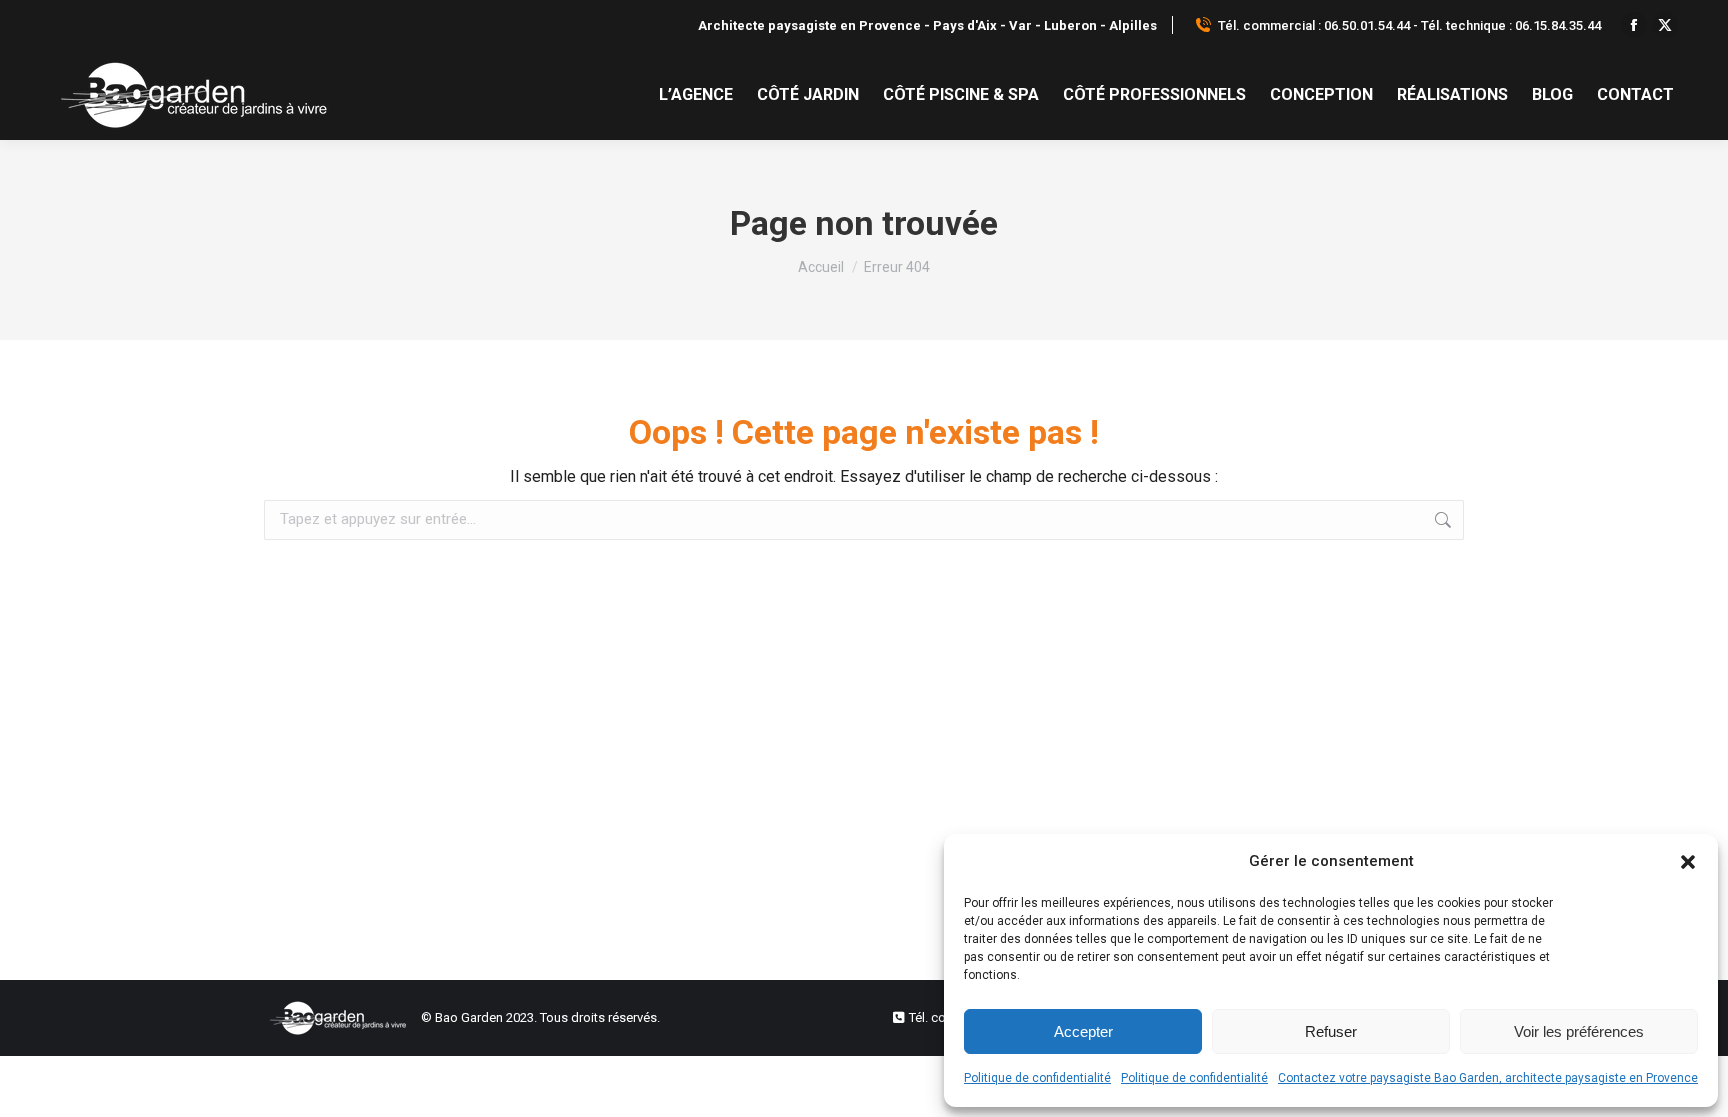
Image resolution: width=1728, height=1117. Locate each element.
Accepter (1083, 1031)
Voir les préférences (1579, 1031)
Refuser (1331, 1031)
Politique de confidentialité (1037, 1078)
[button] (1688, 862)
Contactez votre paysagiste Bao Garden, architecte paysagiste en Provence (1488, 1078)
